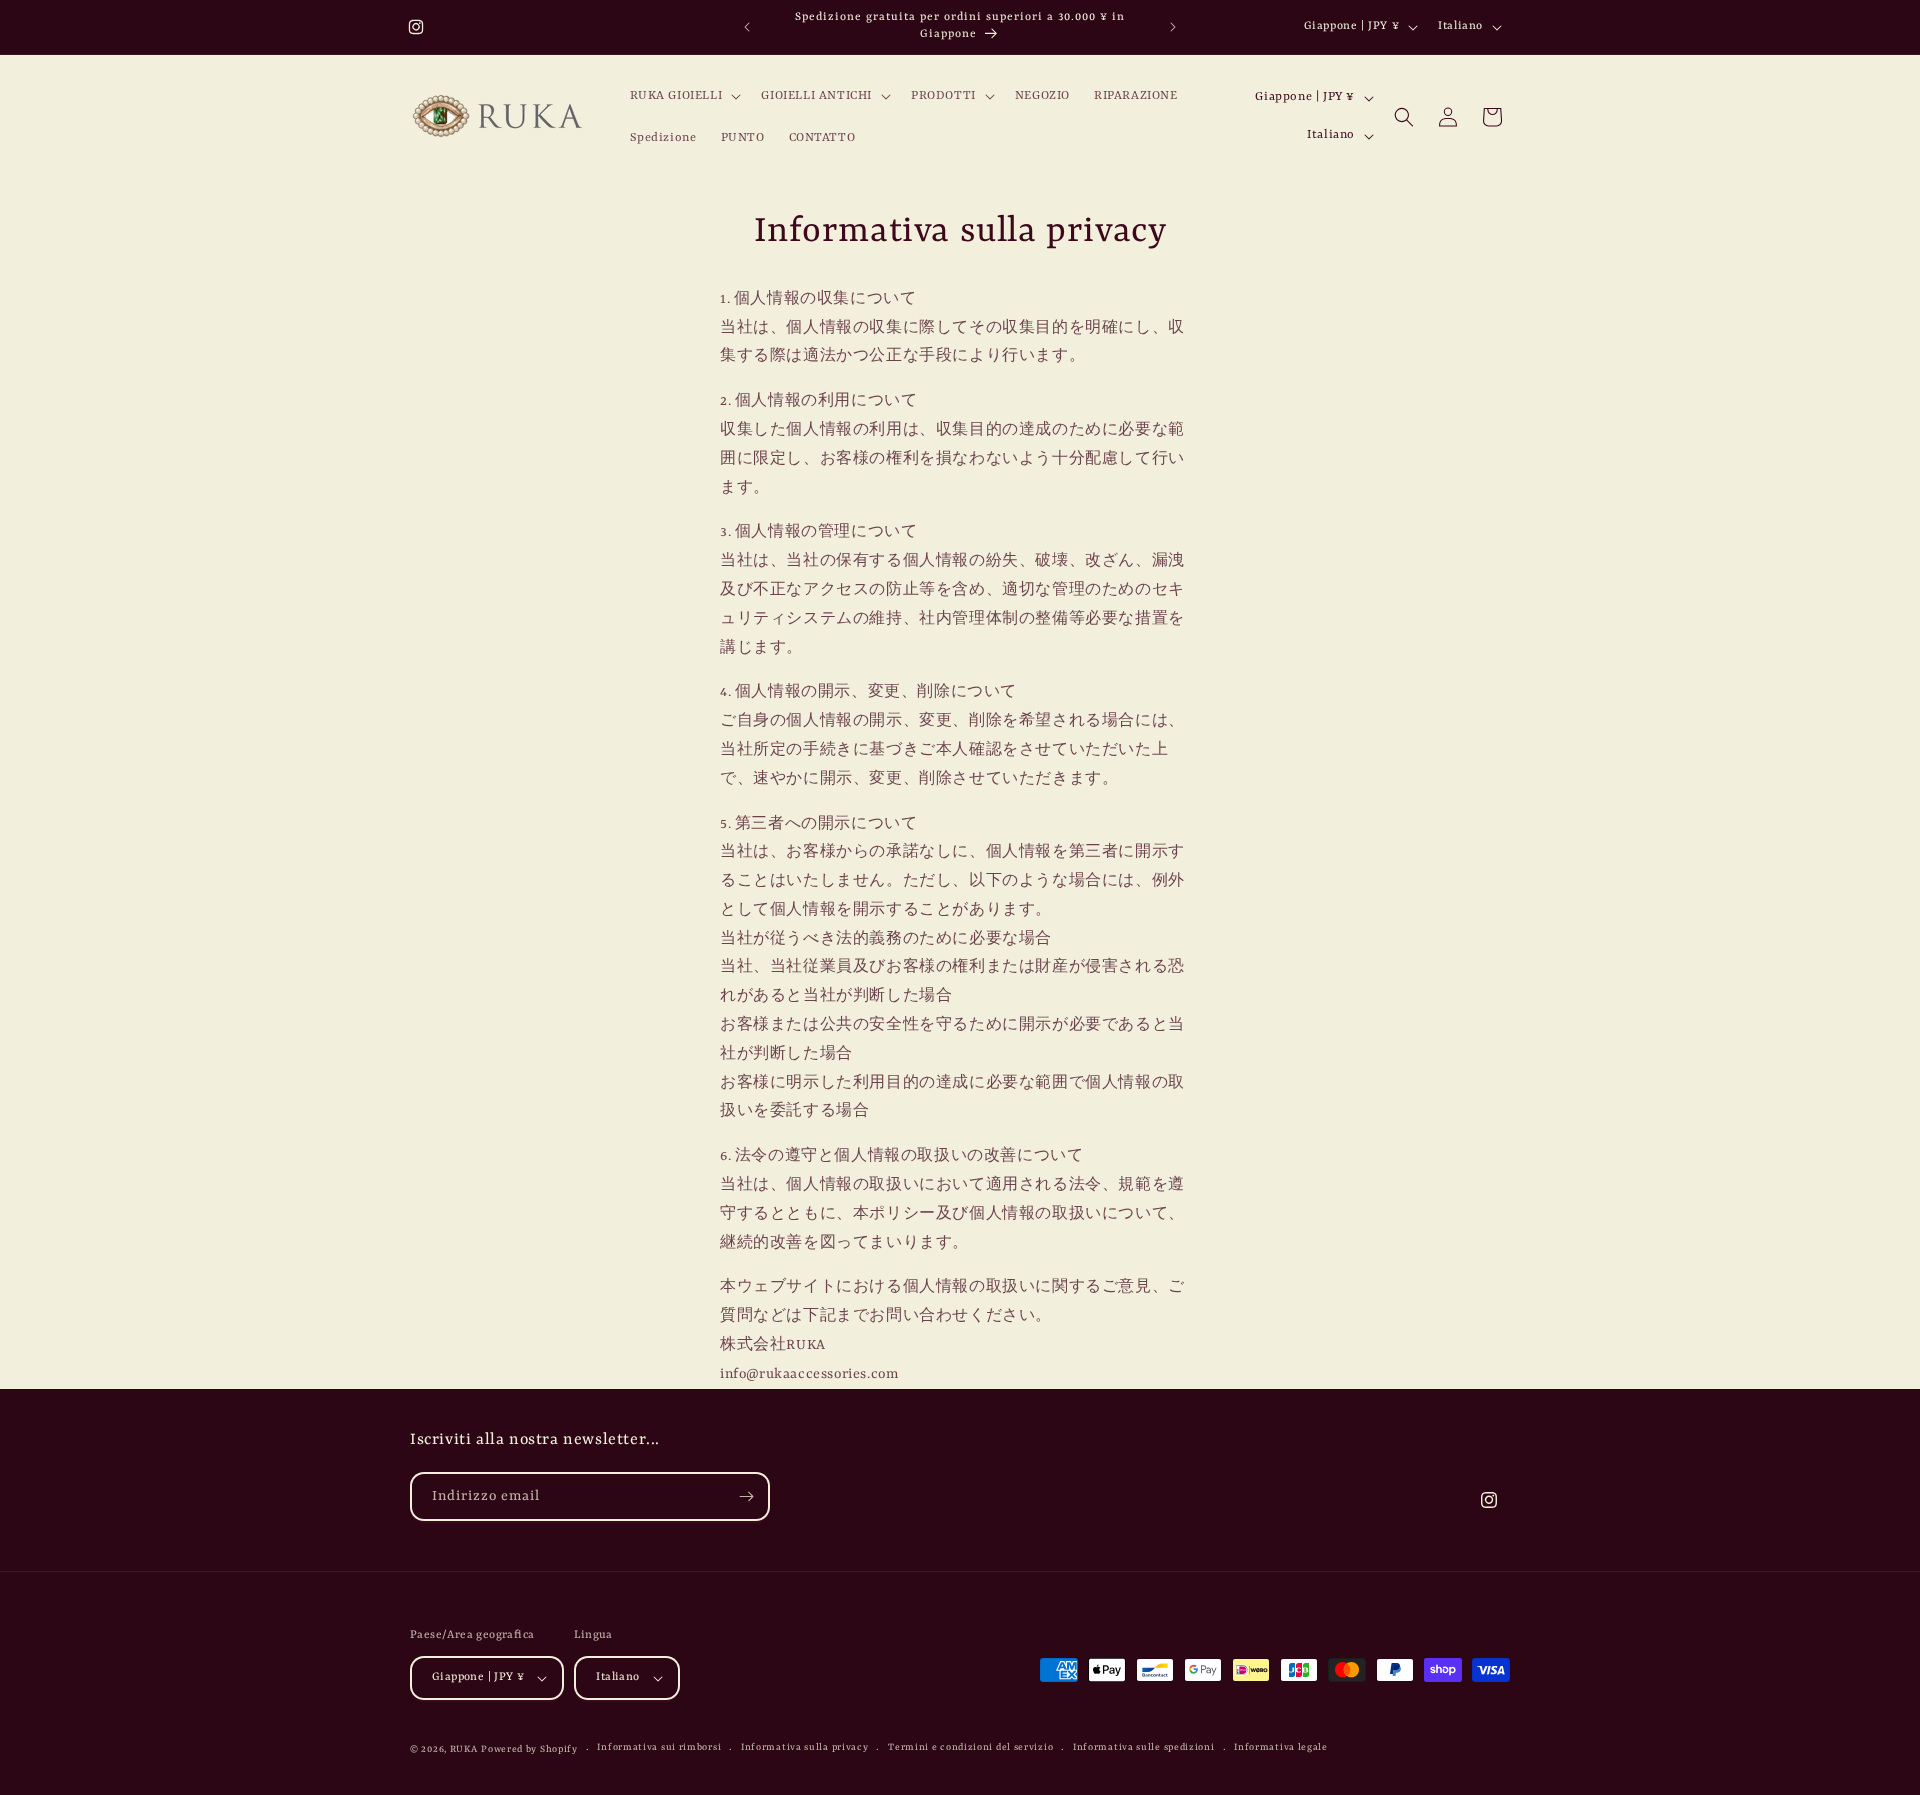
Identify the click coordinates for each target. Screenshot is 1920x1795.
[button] (684, 96)
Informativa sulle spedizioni (1144, 1747)
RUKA (464, 1749)
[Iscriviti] (746, 1496)
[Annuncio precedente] (747, 27)
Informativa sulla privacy (805, 1747)
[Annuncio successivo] (1173, 27)
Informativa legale (1281, 1747)
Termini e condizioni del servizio (970, 1747)
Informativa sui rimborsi (659, 1747)
